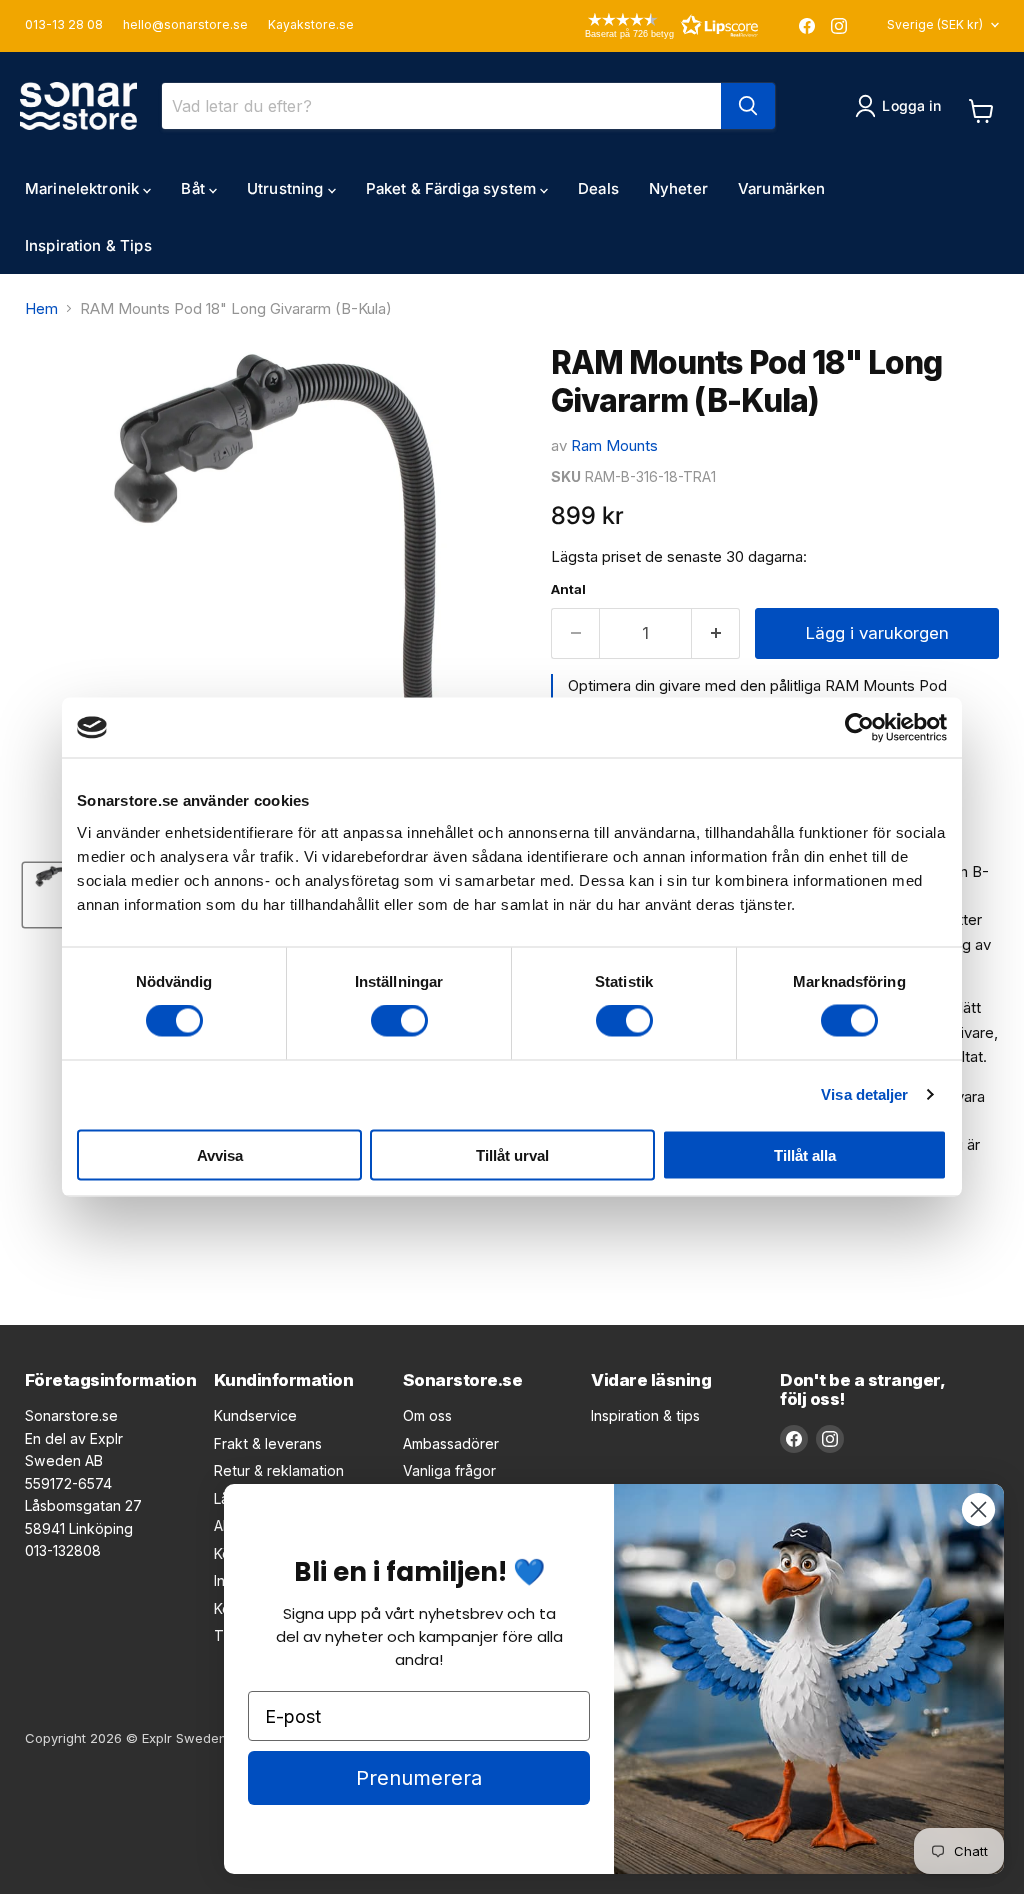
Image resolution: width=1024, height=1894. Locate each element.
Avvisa (220, 1154)
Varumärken (782, 188)
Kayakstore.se (311, 25)
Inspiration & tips (645, 1415)
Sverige (935, 24)
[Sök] (748, 106)
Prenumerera (419, 1778)
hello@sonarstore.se (185, 25)
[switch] (399, 1021)
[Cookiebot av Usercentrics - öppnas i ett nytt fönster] (859, 728)
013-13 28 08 (64, 25)
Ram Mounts (614, 445)
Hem (41, 308)
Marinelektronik (84, 188)
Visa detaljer (864, 1094)
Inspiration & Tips (88, 245)
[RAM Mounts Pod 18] (55, 895)
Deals (598, 188)
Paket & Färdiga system (453, 188)
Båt (195, 188)
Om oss (427, 1415)
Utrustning (287, 188)
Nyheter (678, 188)
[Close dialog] (978, 1509)
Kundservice (255, 1415)
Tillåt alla (805, 1154)
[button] (643, 25)
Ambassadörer (451, 1443)
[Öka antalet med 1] (716, 633)
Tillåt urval (512, 1154)
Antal (568, 589)
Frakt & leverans (268, 1443)
